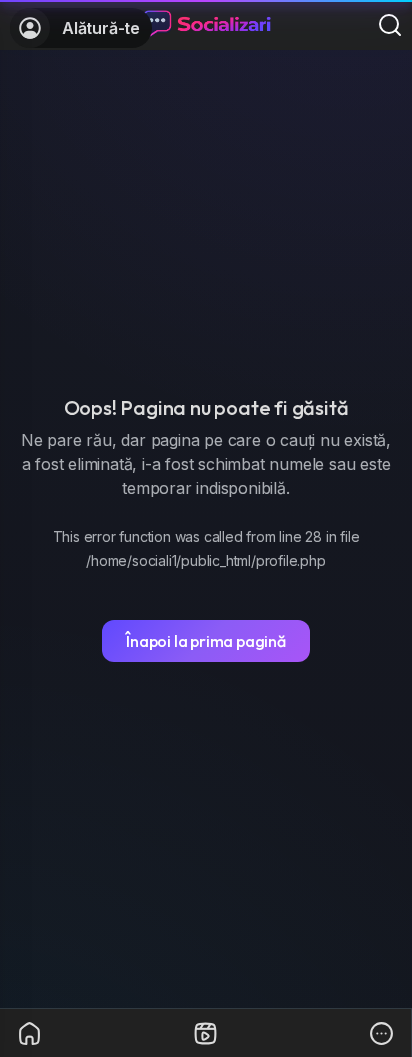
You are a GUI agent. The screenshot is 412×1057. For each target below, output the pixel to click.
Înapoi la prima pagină (206, 641)
